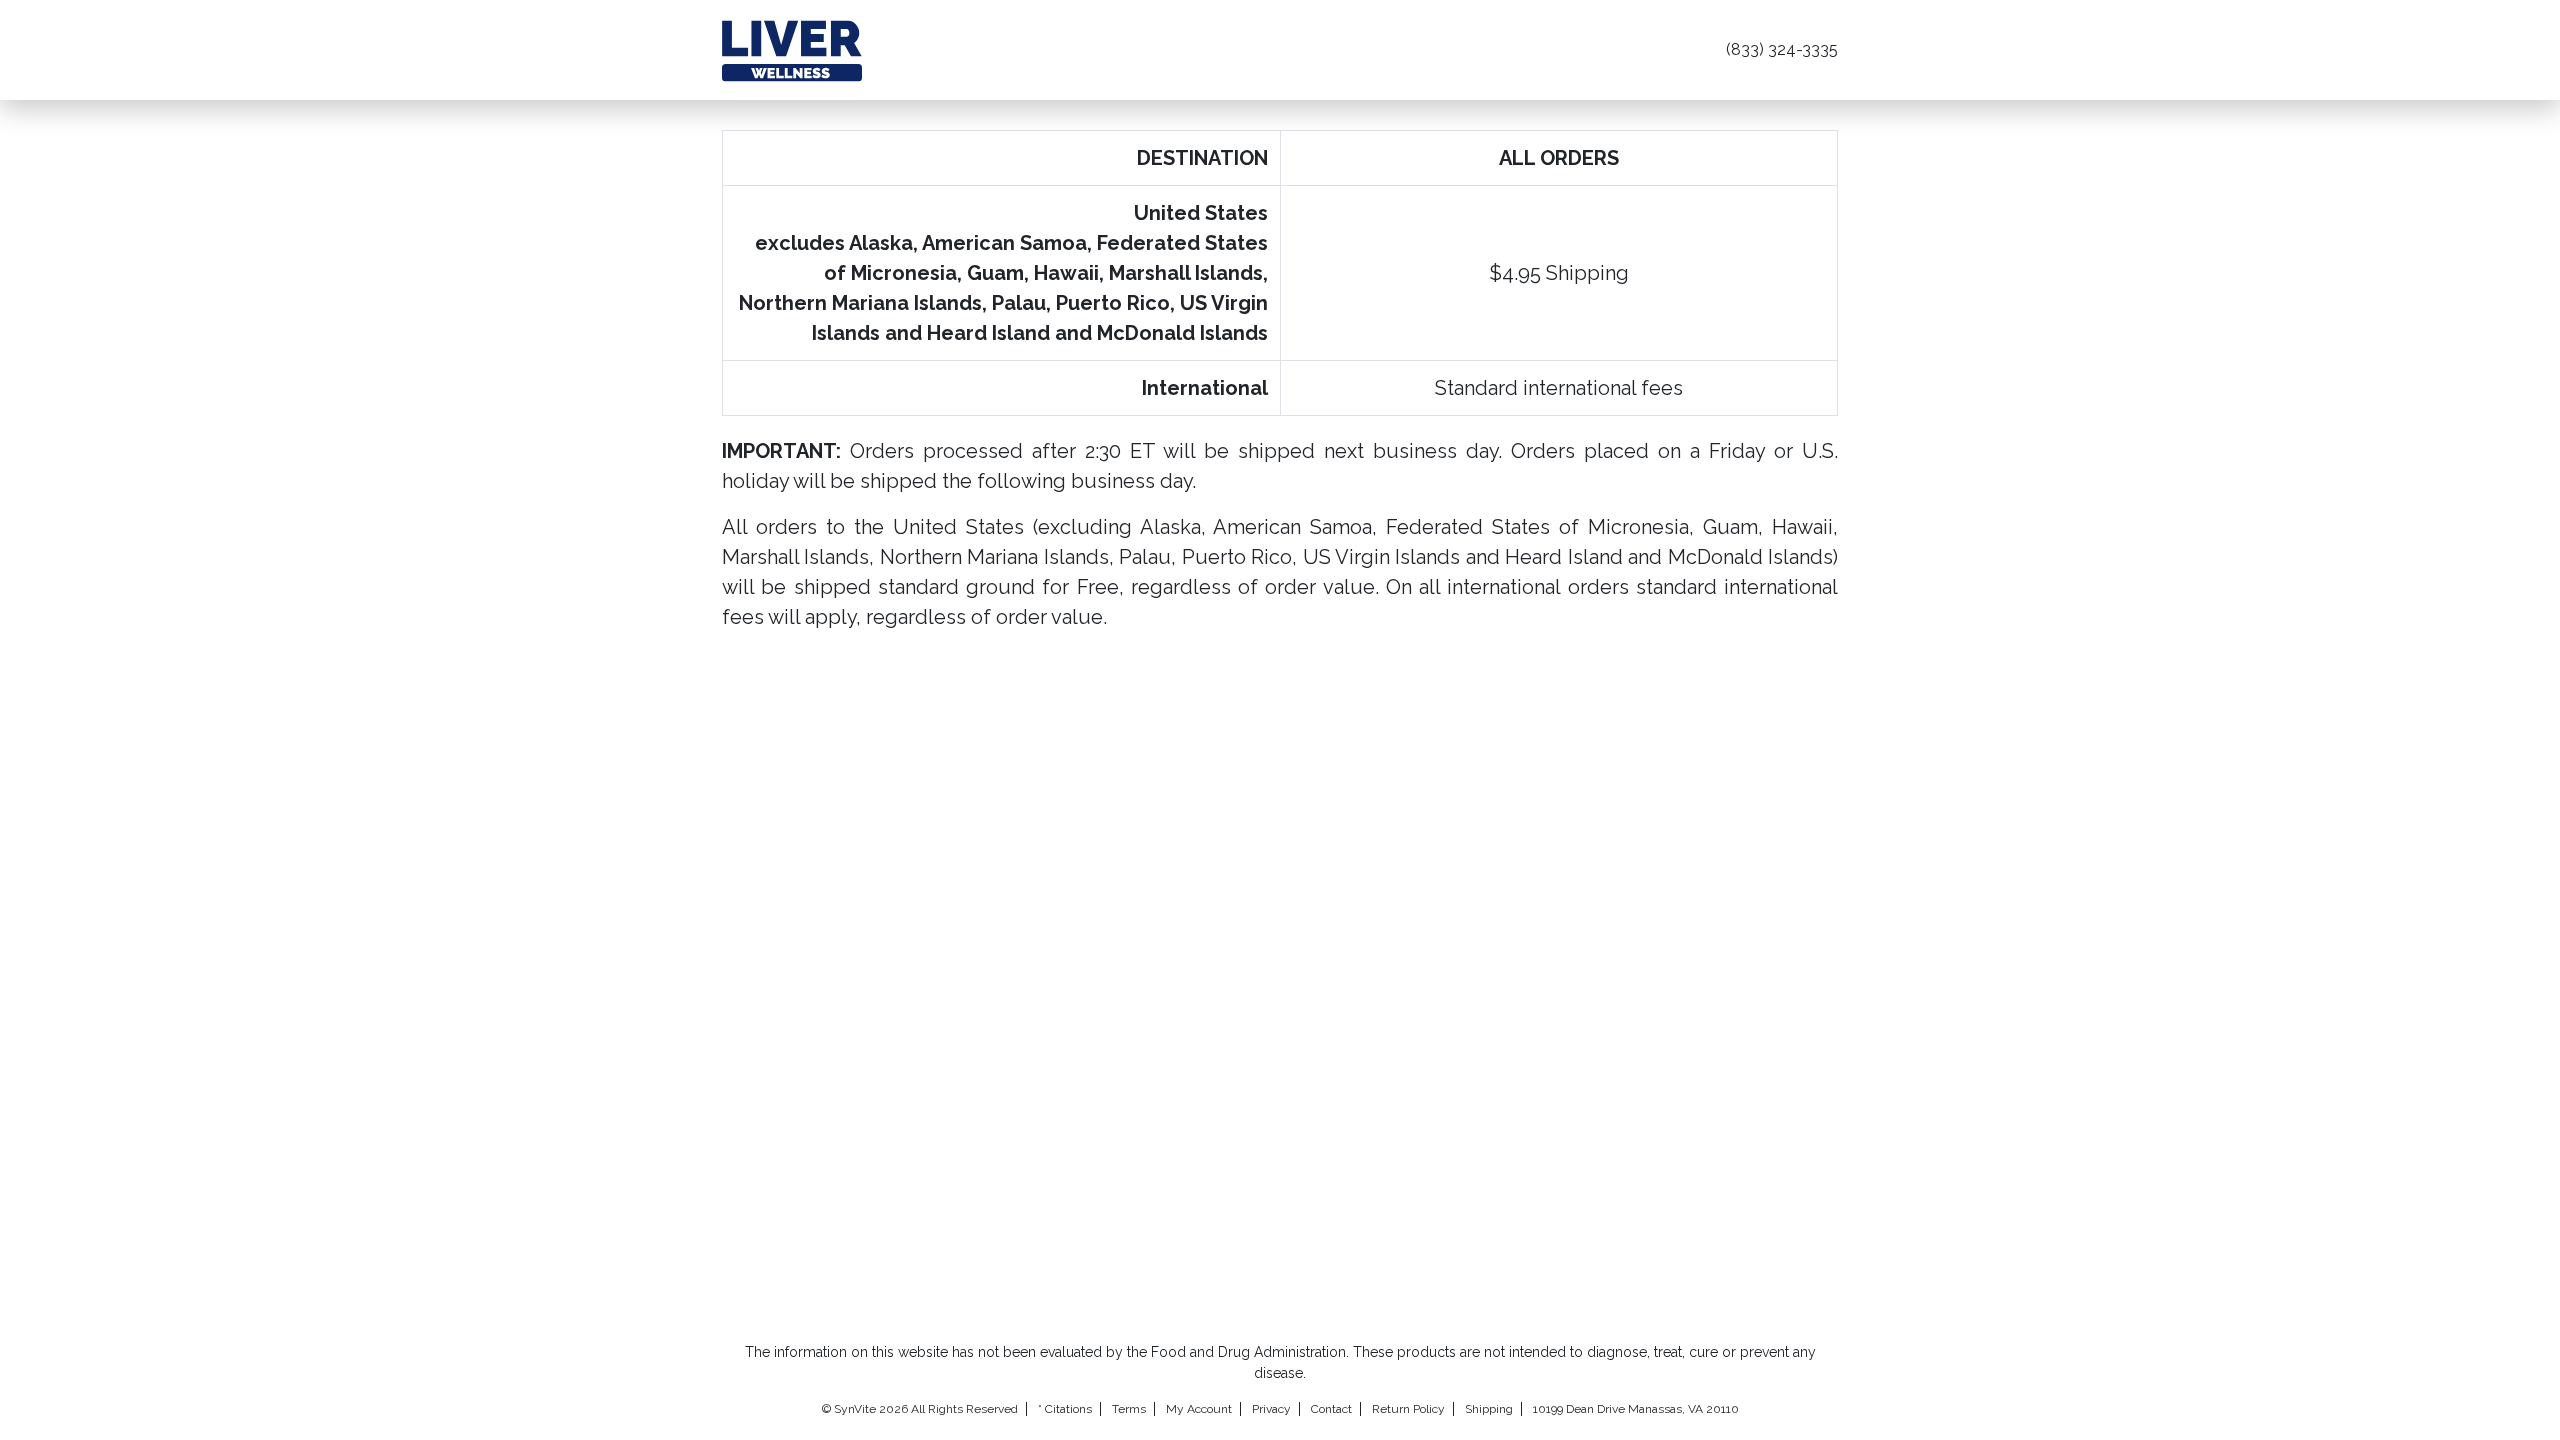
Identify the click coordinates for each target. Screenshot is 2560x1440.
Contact (1331, 1409)
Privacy (1271, 1409)
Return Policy (1408, 1409)
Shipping (1489, 1409)
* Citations (1065, 1409)
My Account (1199, 1409)
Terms (1129, 1409)
